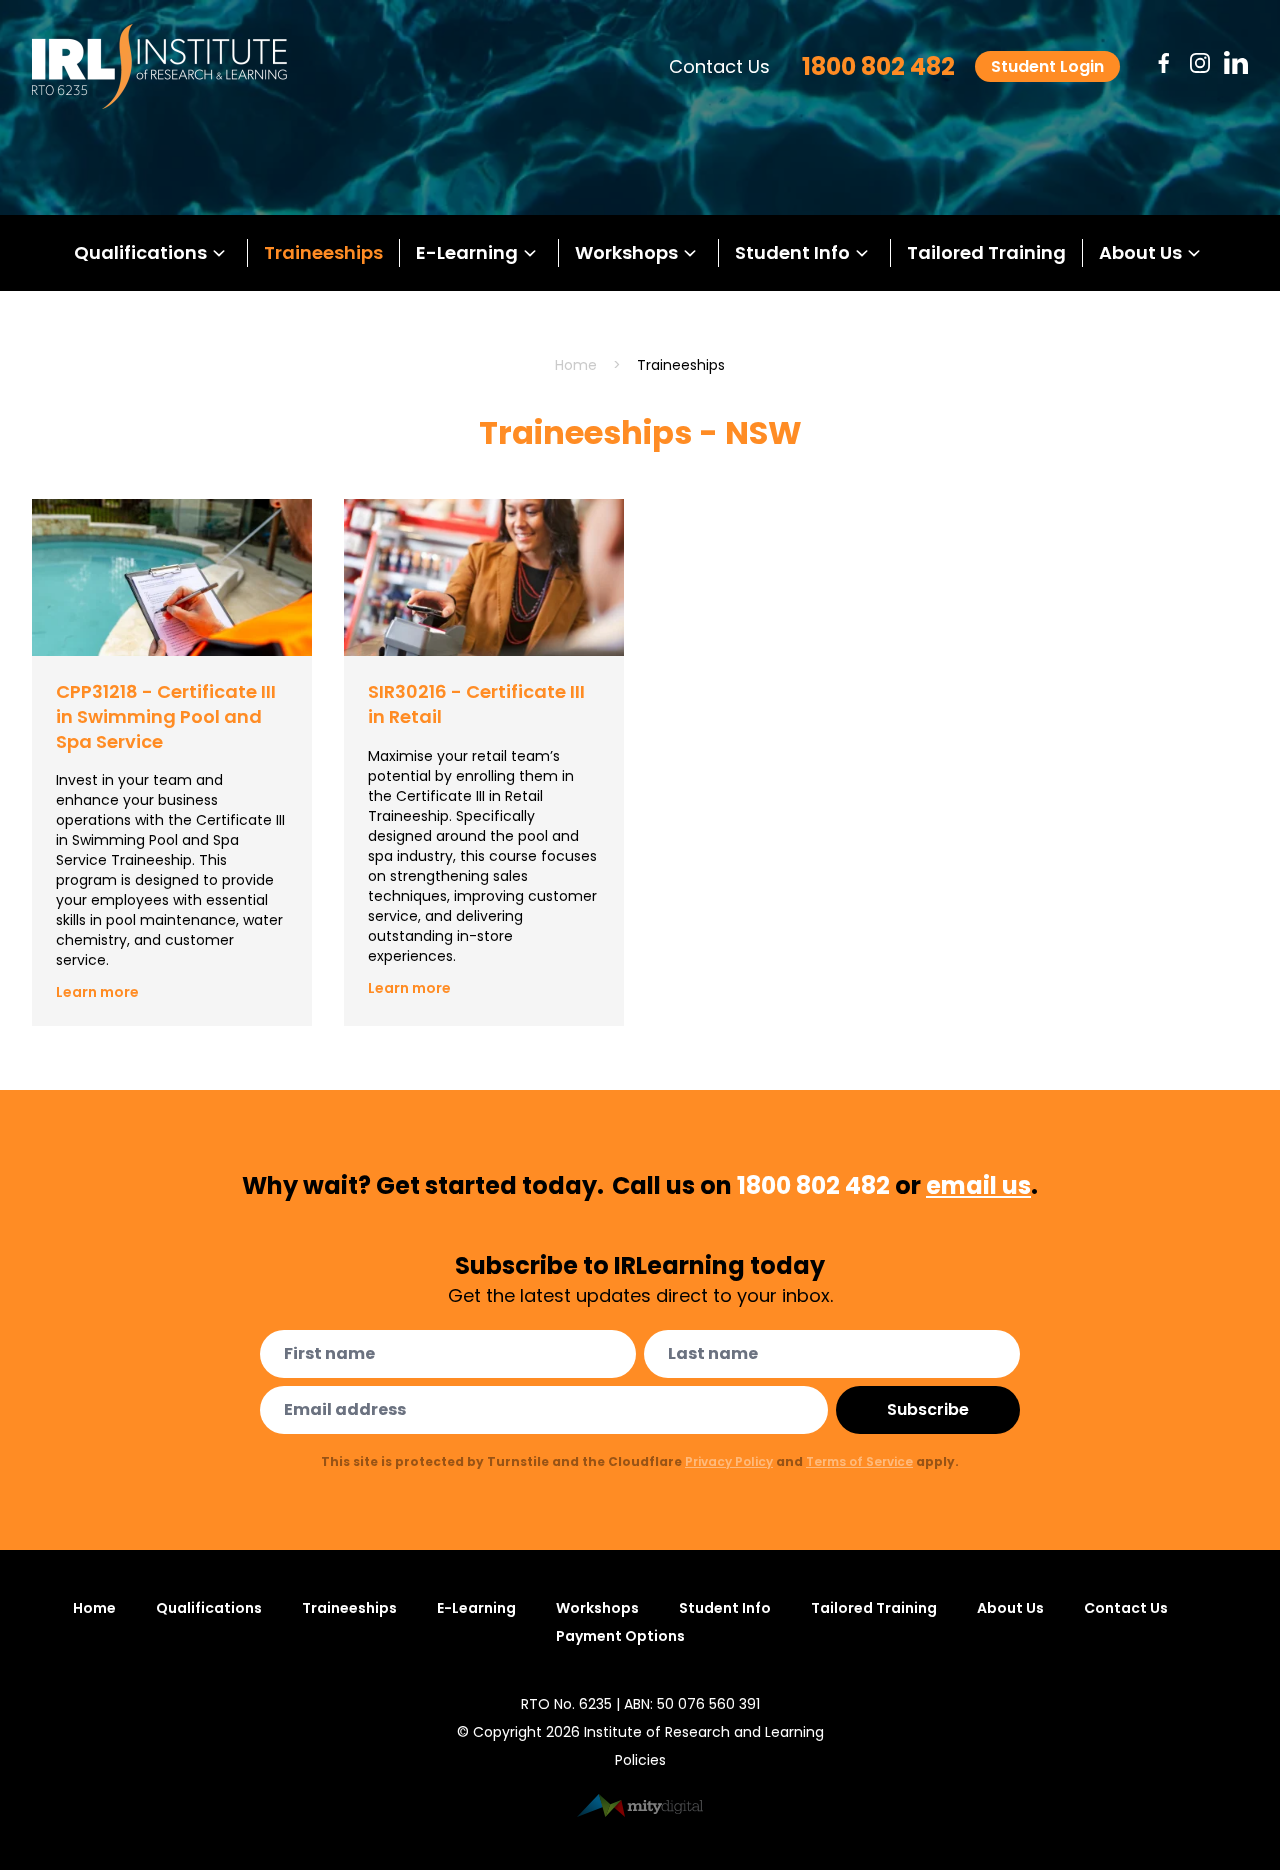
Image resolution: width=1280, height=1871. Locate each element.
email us (978, 1185)
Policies (640, 1760)
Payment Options (620, 1636)
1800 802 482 (878, 66)
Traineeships (323, 252)
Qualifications (140, 252)
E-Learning (467, 252)
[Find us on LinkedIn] (1236, 63)
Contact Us (719, 66)
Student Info (792, 252)
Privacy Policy (729, 1461)
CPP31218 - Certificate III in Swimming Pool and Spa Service (166, 717)
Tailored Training (986, 252)
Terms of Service (859, 1461)
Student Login (1047, 66)
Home (576, 365)
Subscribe (928, 1409)
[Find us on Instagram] (1200, 63)
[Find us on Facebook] (1164, 63)
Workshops (626, 252)
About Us (1140, 252)
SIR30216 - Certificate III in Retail (476, 704)
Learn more (97, 992)
